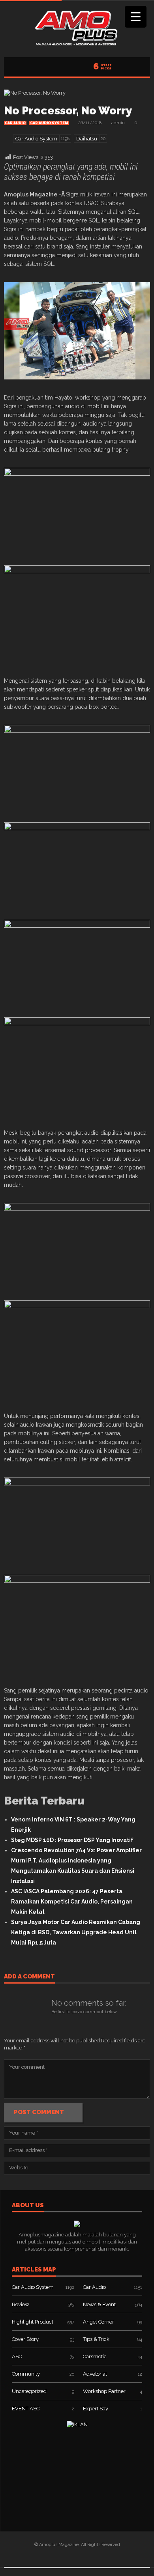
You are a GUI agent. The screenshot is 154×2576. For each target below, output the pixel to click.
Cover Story (25, 2339)
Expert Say (96, 2409)
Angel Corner (99, 2322)
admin (118, 123)
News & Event (99, 2304)
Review (21, 2304)
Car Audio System (49, 123)
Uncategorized (29, 2391)
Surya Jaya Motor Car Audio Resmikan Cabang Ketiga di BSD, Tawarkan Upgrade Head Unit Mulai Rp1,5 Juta (76, 1932)
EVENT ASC (26, 2409)
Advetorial (95, 2374)
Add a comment (29, 1977)
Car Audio (15, 123)
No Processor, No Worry (68, 111)
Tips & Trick (96, 2339)
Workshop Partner (104, 2391)
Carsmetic (95, 2357)
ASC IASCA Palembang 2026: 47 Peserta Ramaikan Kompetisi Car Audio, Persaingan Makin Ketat (72, 1902)
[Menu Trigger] (136, 17)
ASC (17, 2357)
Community (26, 2374)
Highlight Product (33, 2322)
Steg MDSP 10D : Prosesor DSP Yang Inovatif (72, 1840)
